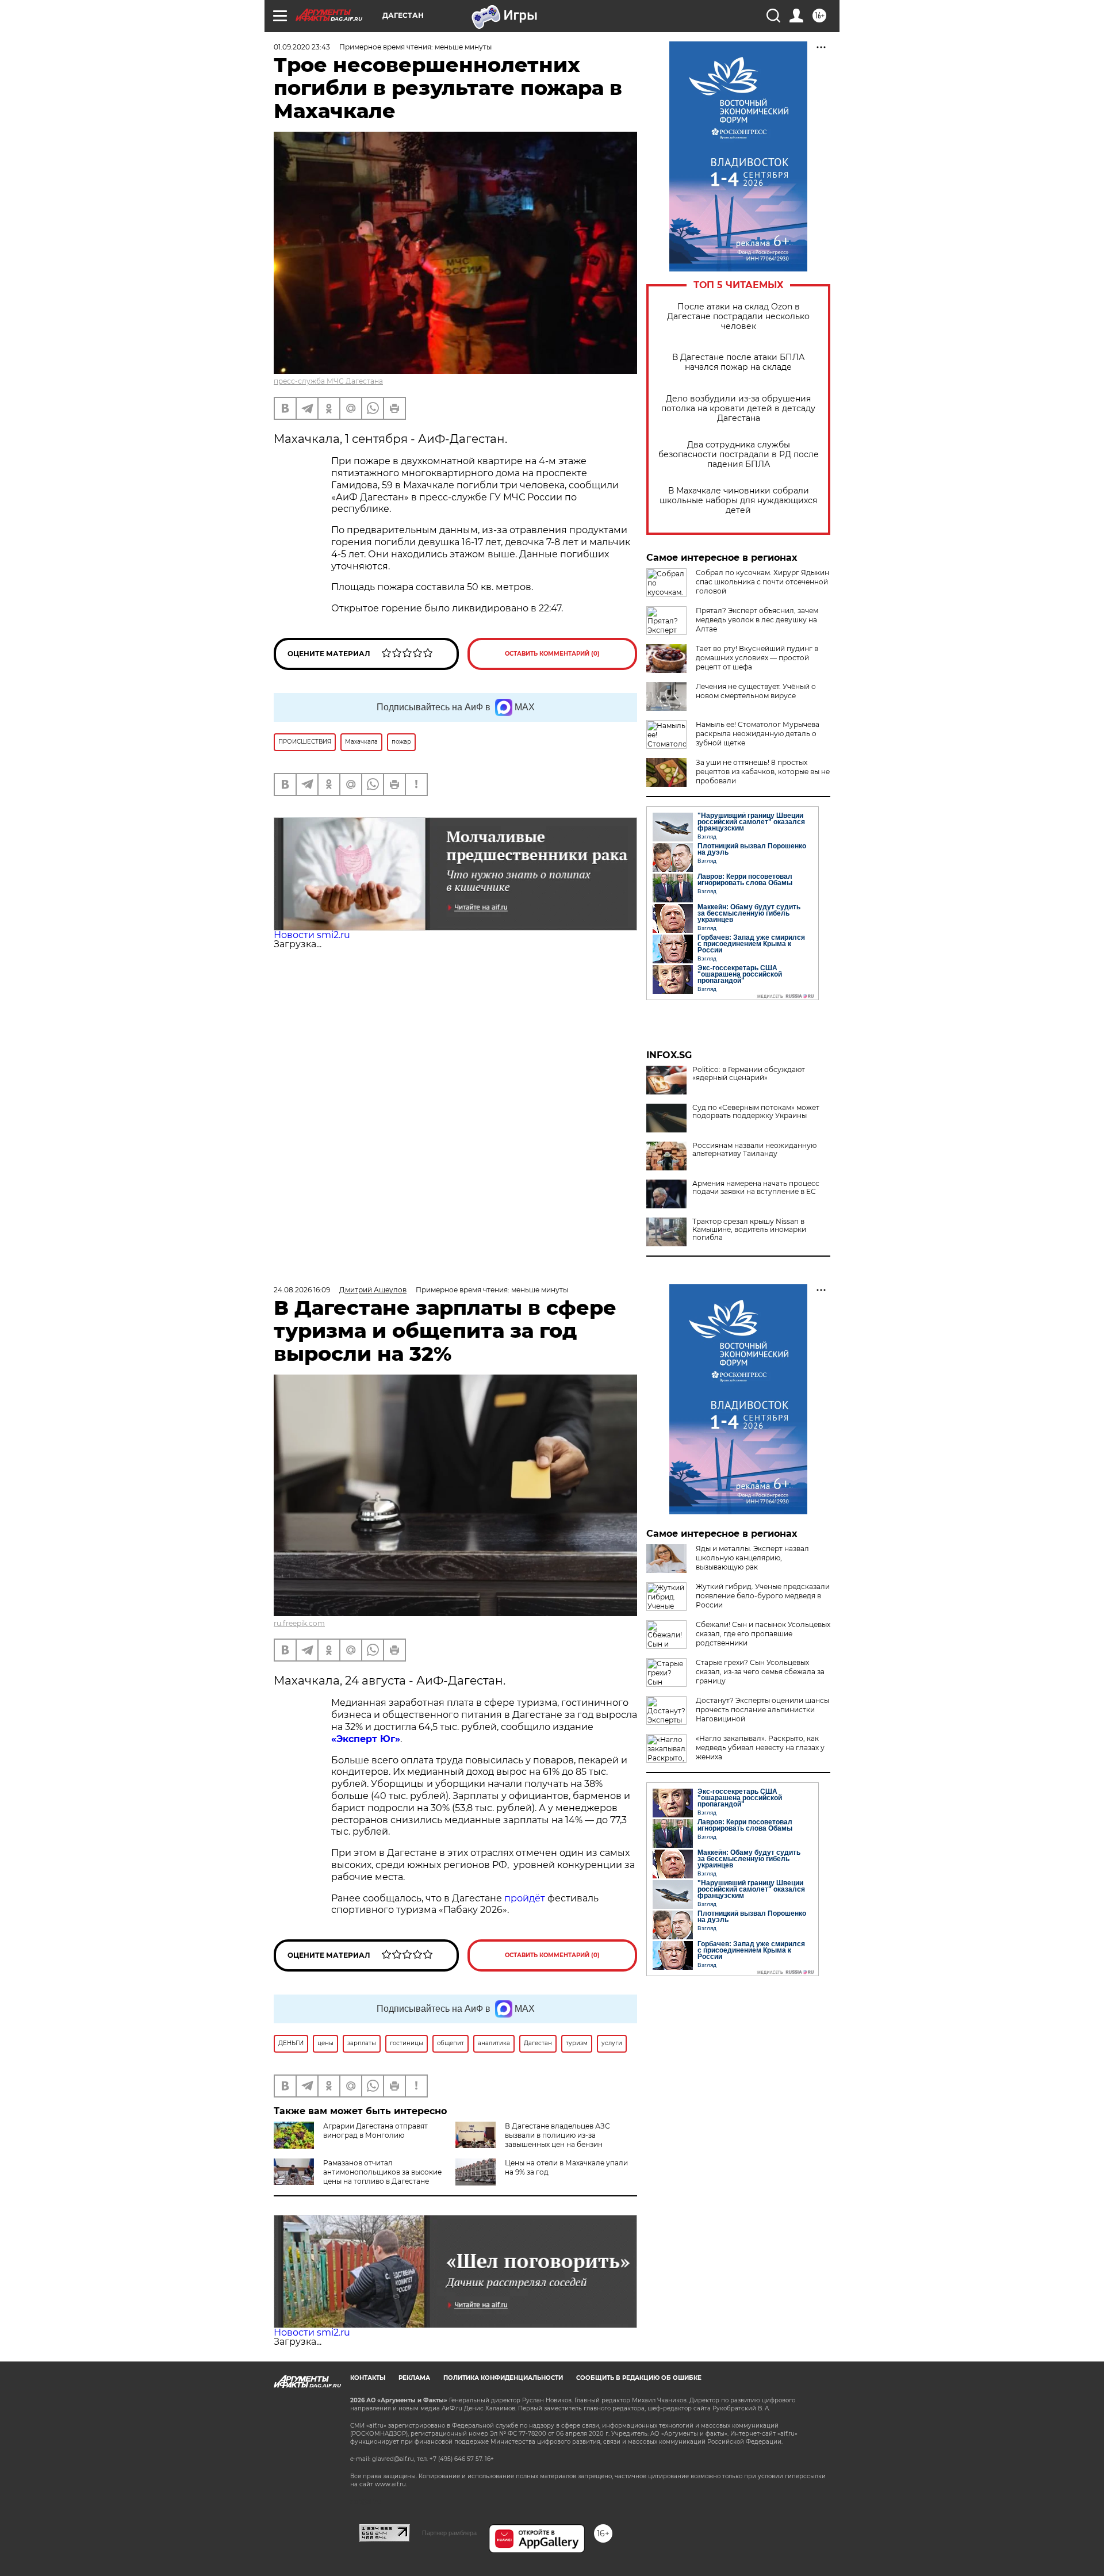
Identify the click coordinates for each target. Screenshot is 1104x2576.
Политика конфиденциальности (503, 2378)
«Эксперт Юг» (366, 1739)
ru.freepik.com (299, 1623)
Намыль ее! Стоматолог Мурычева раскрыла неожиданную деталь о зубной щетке (758, 734)
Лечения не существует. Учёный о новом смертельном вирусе (756, 691)
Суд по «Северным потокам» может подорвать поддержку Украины (756, 1112)
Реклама (414, 2378)
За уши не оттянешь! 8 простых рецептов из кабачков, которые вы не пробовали (763, 772)
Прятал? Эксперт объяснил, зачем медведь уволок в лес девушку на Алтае (757, 620)
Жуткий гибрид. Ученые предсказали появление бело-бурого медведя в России (763, 1596)
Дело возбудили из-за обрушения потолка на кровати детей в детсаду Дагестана (738, 409)
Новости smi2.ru (312, 935)
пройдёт (525, 1898)
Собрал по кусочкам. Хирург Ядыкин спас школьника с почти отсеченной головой (762, 582)
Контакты (368, 2378)
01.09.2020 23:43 (302, 47)
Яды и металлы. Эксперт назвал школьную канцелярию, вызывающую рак (752, 1558)
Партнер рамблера (449, 2533)
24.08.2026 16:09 (302, 1290)
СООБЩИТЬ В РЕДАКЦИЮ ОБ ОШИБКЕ (639, 2378)
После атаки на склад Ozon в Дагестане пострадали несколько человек (738, 317)
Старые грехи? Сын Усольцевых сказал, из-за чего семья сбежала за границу (760, 1672)
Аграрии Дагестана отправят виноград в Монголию (375, 2131)
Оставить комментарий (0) (552, 654)
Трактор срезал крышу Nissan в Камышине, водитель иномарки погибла (749, 1230)
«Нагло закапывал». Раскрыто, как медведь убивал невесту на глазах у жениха (760, 1748)
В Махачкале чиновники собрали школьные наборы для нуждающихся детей (738, 501)
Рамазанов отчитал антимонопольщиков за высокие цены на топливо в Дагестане (382, 2172)
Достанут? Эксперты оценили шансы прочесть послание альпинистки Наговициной (762, 1710)
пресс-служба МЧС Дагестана (328, 381)
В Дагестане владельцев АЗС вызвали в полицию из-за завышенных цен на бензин (557, 2135)
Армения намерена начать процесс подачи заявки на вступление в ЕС (756, 1188)
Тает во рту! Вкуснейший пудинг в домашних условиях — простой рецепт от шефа (757, 658)
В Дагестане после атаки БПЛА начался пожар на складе (738, 362)
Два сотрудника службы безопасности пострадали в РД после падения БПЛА (739, 455)
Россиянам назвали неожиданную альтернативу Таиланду (754, 1150)
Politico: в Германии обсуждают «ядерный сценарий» (749, 1074)
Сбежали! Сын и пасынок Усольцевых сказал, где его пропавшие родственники (763, 1634)
